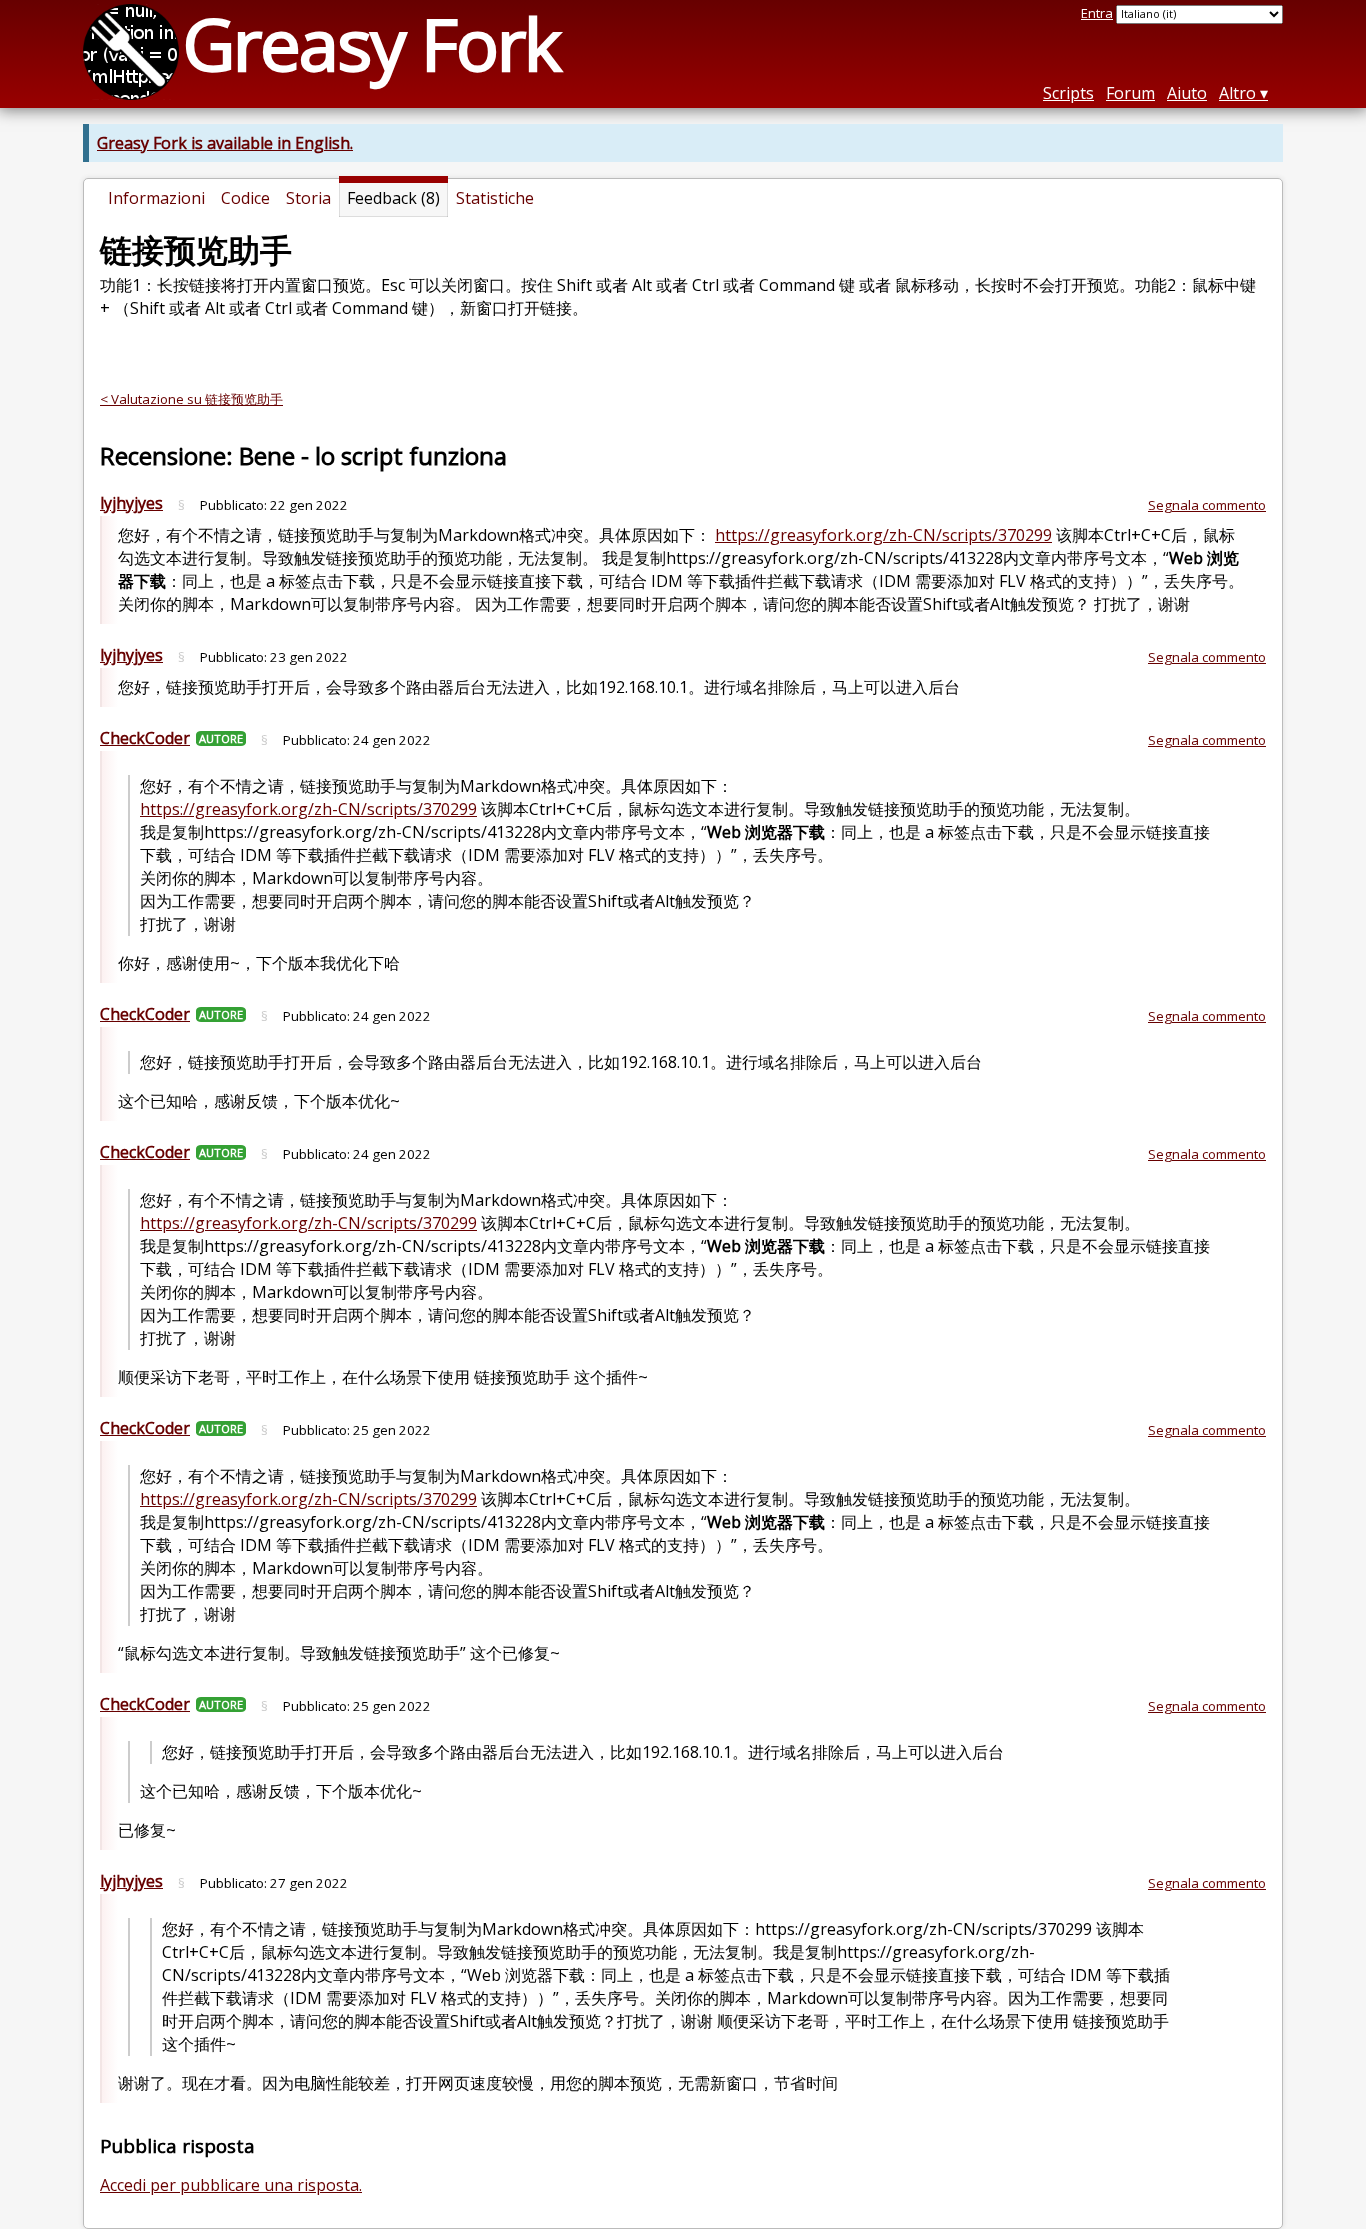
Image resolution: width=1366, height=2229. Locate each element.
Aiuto (1187, 93)
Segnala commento (1207, 505)
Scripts (1068, 93)
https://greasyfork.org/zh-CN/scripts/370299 (883, 535)
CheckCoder (145, 738)
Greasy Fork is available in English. (225, 143)
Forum (1130, 93)
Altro (1237, 93)
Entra (1097, 13)
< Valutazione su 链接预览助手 (191, 399)
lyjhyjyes (131, 503)
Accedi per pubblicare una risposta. (231, 2185)
